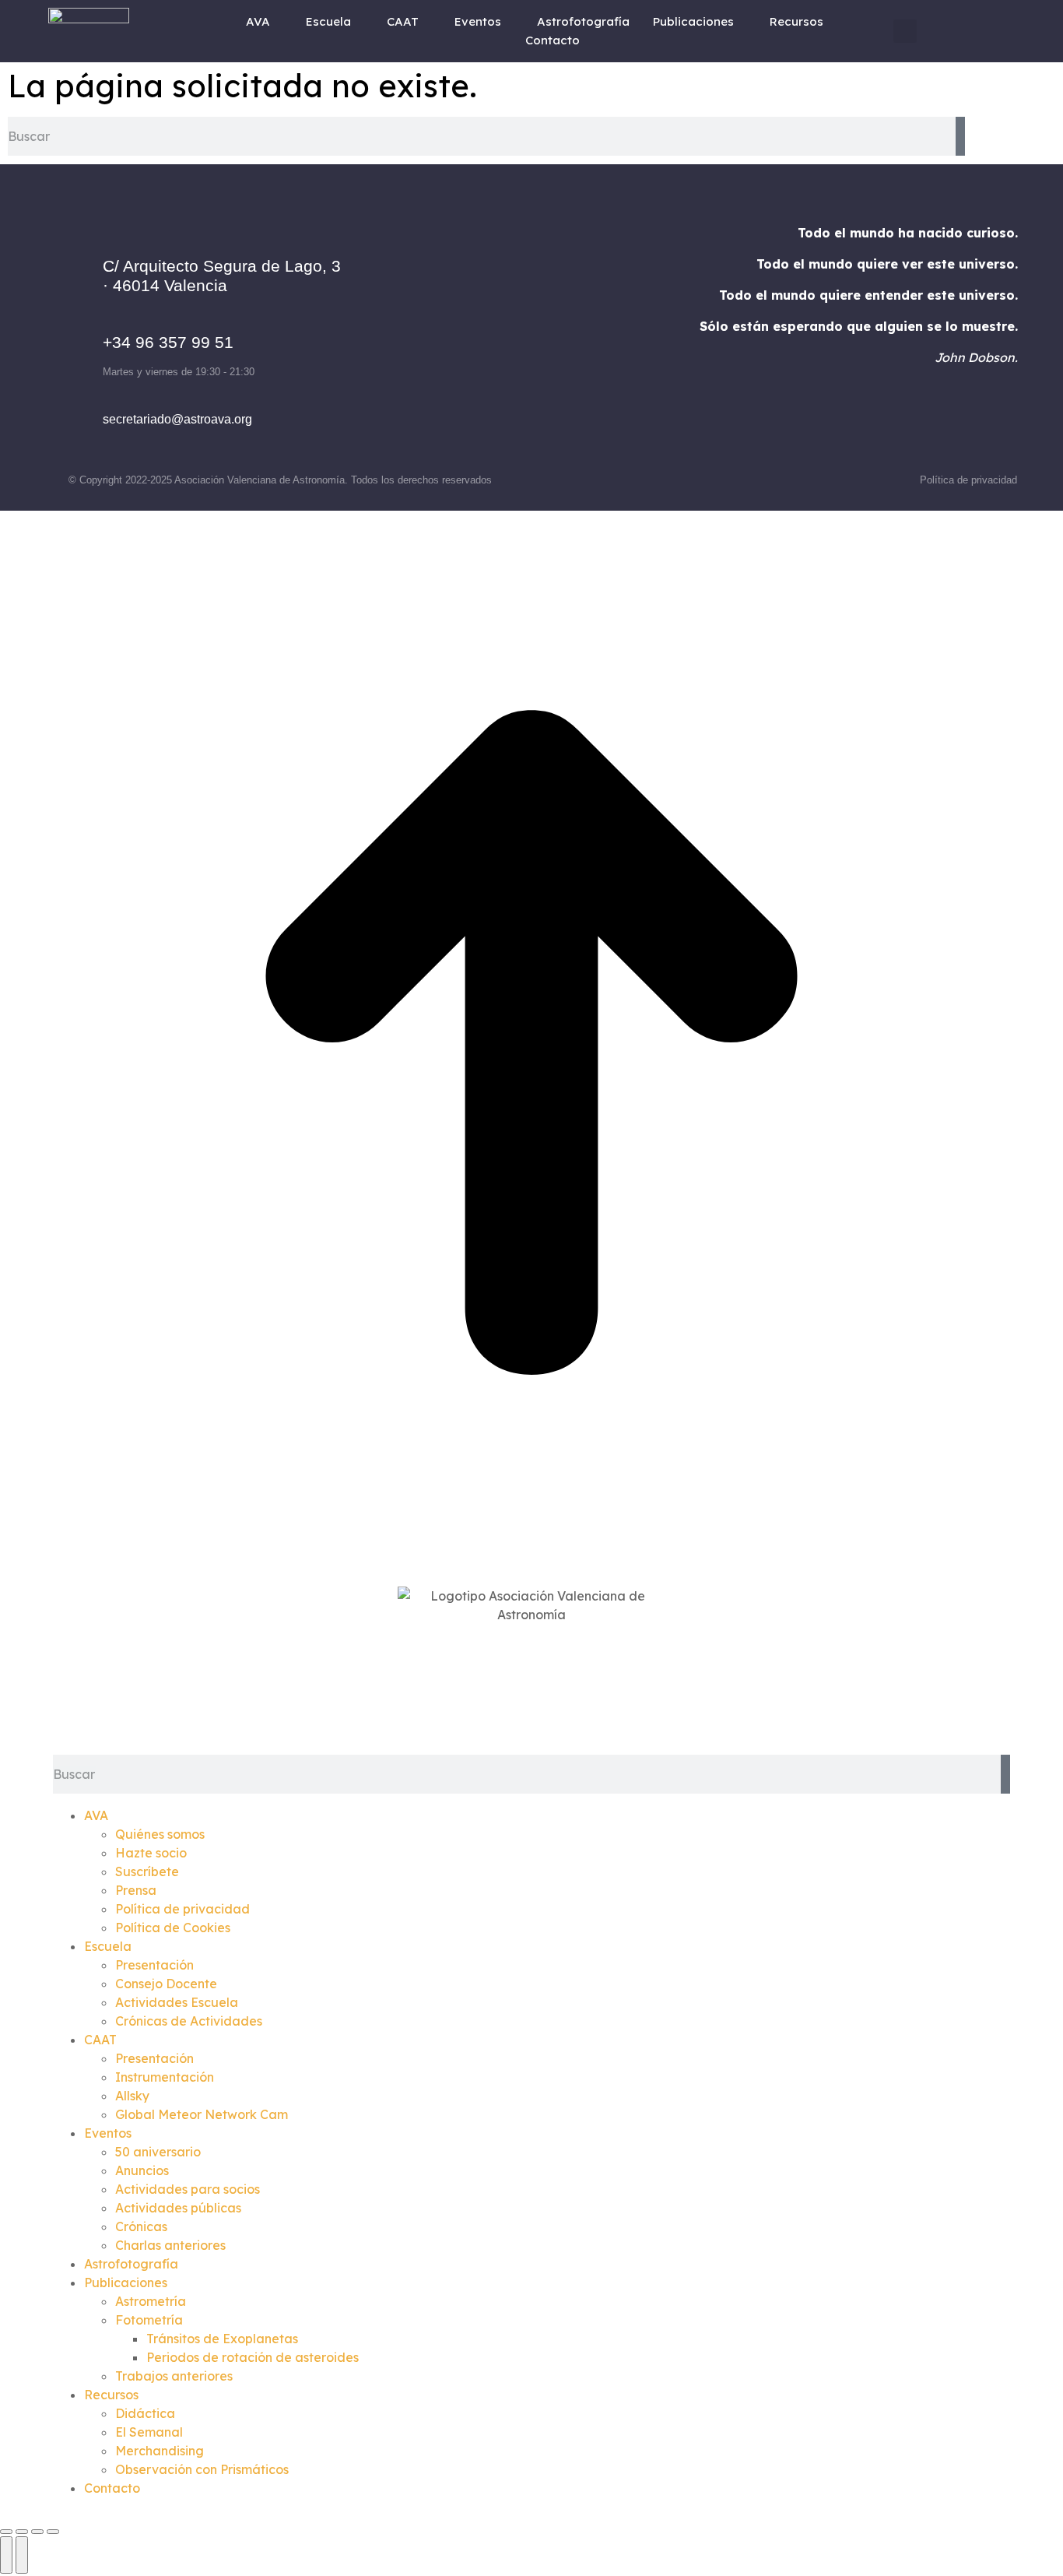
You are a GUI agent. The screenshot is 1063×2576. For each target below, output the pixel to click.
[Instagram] (510, 331)
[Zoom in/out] (53, 2532)
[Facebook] (467, 331)
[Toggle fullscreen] (37, 2532)
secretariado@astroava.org (177, 419)
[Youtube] (595, 331)
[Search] (960, 136)
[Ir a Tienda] (531, 1045)
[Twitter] (553, 331)
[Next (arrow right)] (22, 2555)
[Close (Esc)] (6, 2532)
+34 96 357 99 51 (168, 342)
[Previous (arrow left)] (6, 2555)
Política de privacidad (968, 480)
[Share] (22, 2532)
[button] (905, 31)
